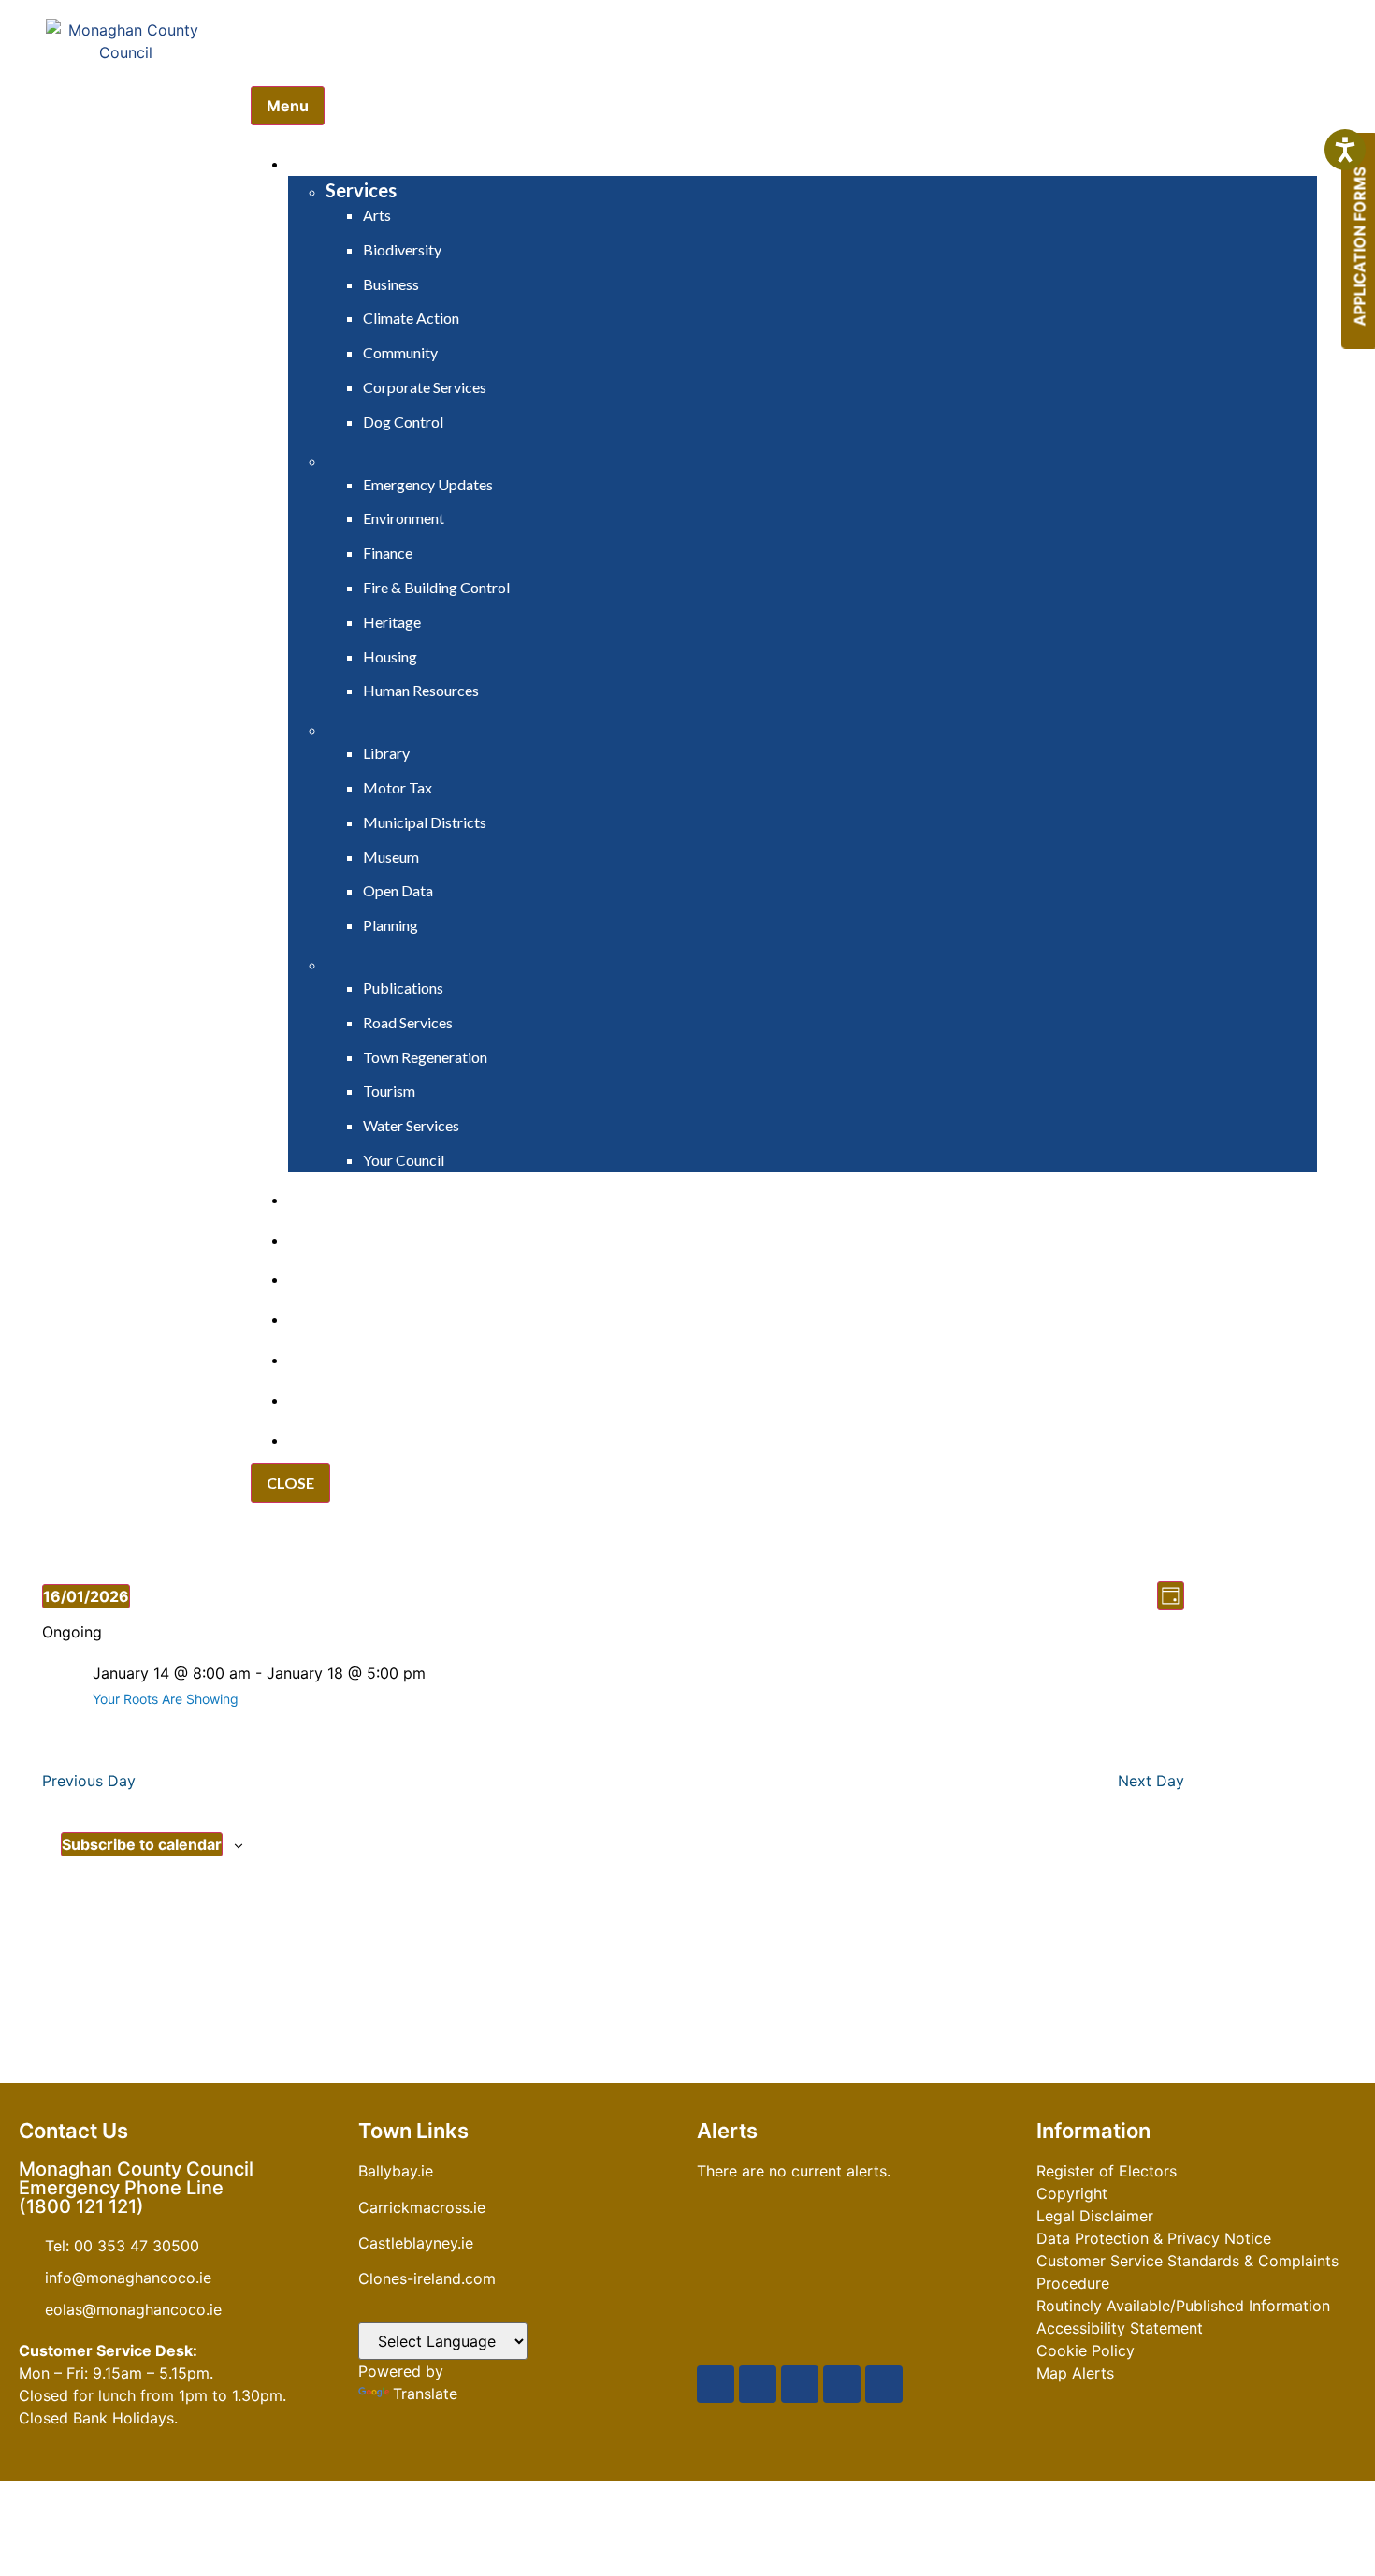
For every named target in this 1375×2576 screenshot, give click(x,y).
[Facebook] (716, 2384)
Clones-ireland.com (427, 2278)
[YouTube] (800, 2384)
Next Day (1151, 1781)
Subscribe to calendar (142, 1844)
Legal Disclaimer (1095, 2216)
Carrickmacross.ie (422, 2207)
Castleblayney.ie (416, 2243)
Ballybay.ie (396, 2171)
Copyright (1072, 2193)
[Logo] (125, 109)
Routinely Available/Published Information (1183, 2306)
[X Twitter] (758, 2384)
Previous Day (89, 1781)
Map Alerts (1075, 2373)
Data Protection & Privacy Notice (1154, 2238)
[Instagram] (842, 2384)
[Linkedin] (884, 2384)
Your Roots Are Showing (166, 1699)
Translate (425, 2394)
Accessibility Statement (1120, 2328)
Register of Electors (1107, 2171)
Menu (288, 106)
